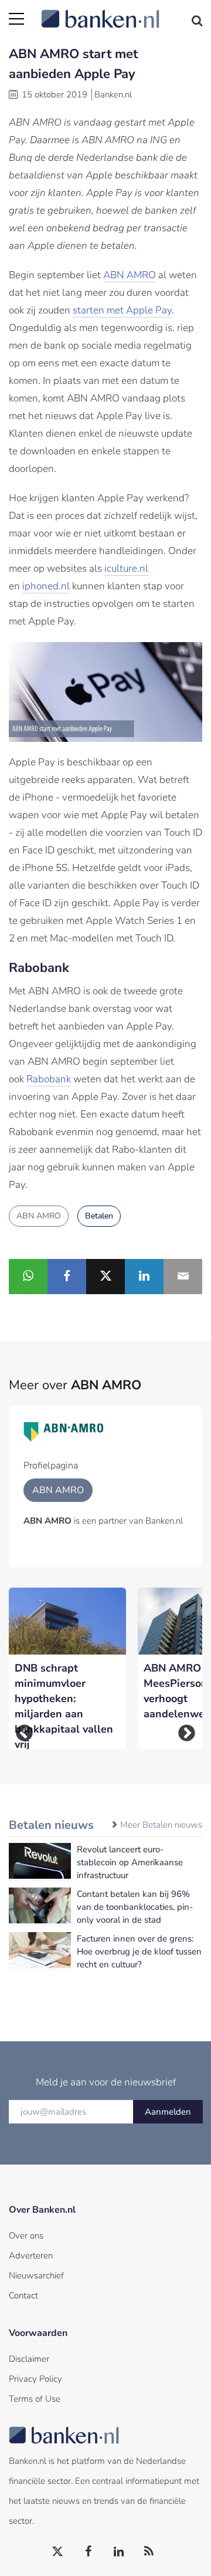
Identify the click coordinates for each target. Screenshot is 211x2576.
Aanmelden (168, 2112)
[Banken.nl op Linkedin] (119, 2552)
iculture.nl (126, 568)
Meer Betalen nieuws (161, 1825)
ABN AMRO (130, 275)
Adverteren (31, 2256)
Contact (23, 2295)
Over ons (26, 2236)
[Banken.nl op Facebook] (89, 2552)
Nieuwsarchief (36, 2275)
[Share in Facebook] (67, 1277)
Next (187, 1733)
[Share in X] (105, 1277)
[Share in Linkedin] (144, 1277)
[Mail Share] (183, 1277)
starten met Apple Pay (122, 310)
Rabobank (49, 1079)
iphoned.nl (46, 586)
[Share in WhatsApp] (28, 1277)
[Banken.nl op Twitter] (58, 2552)
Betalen (99, 1216)
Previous (24, 1733)
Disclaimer (29, 2359)
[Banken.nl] (122, 12)
